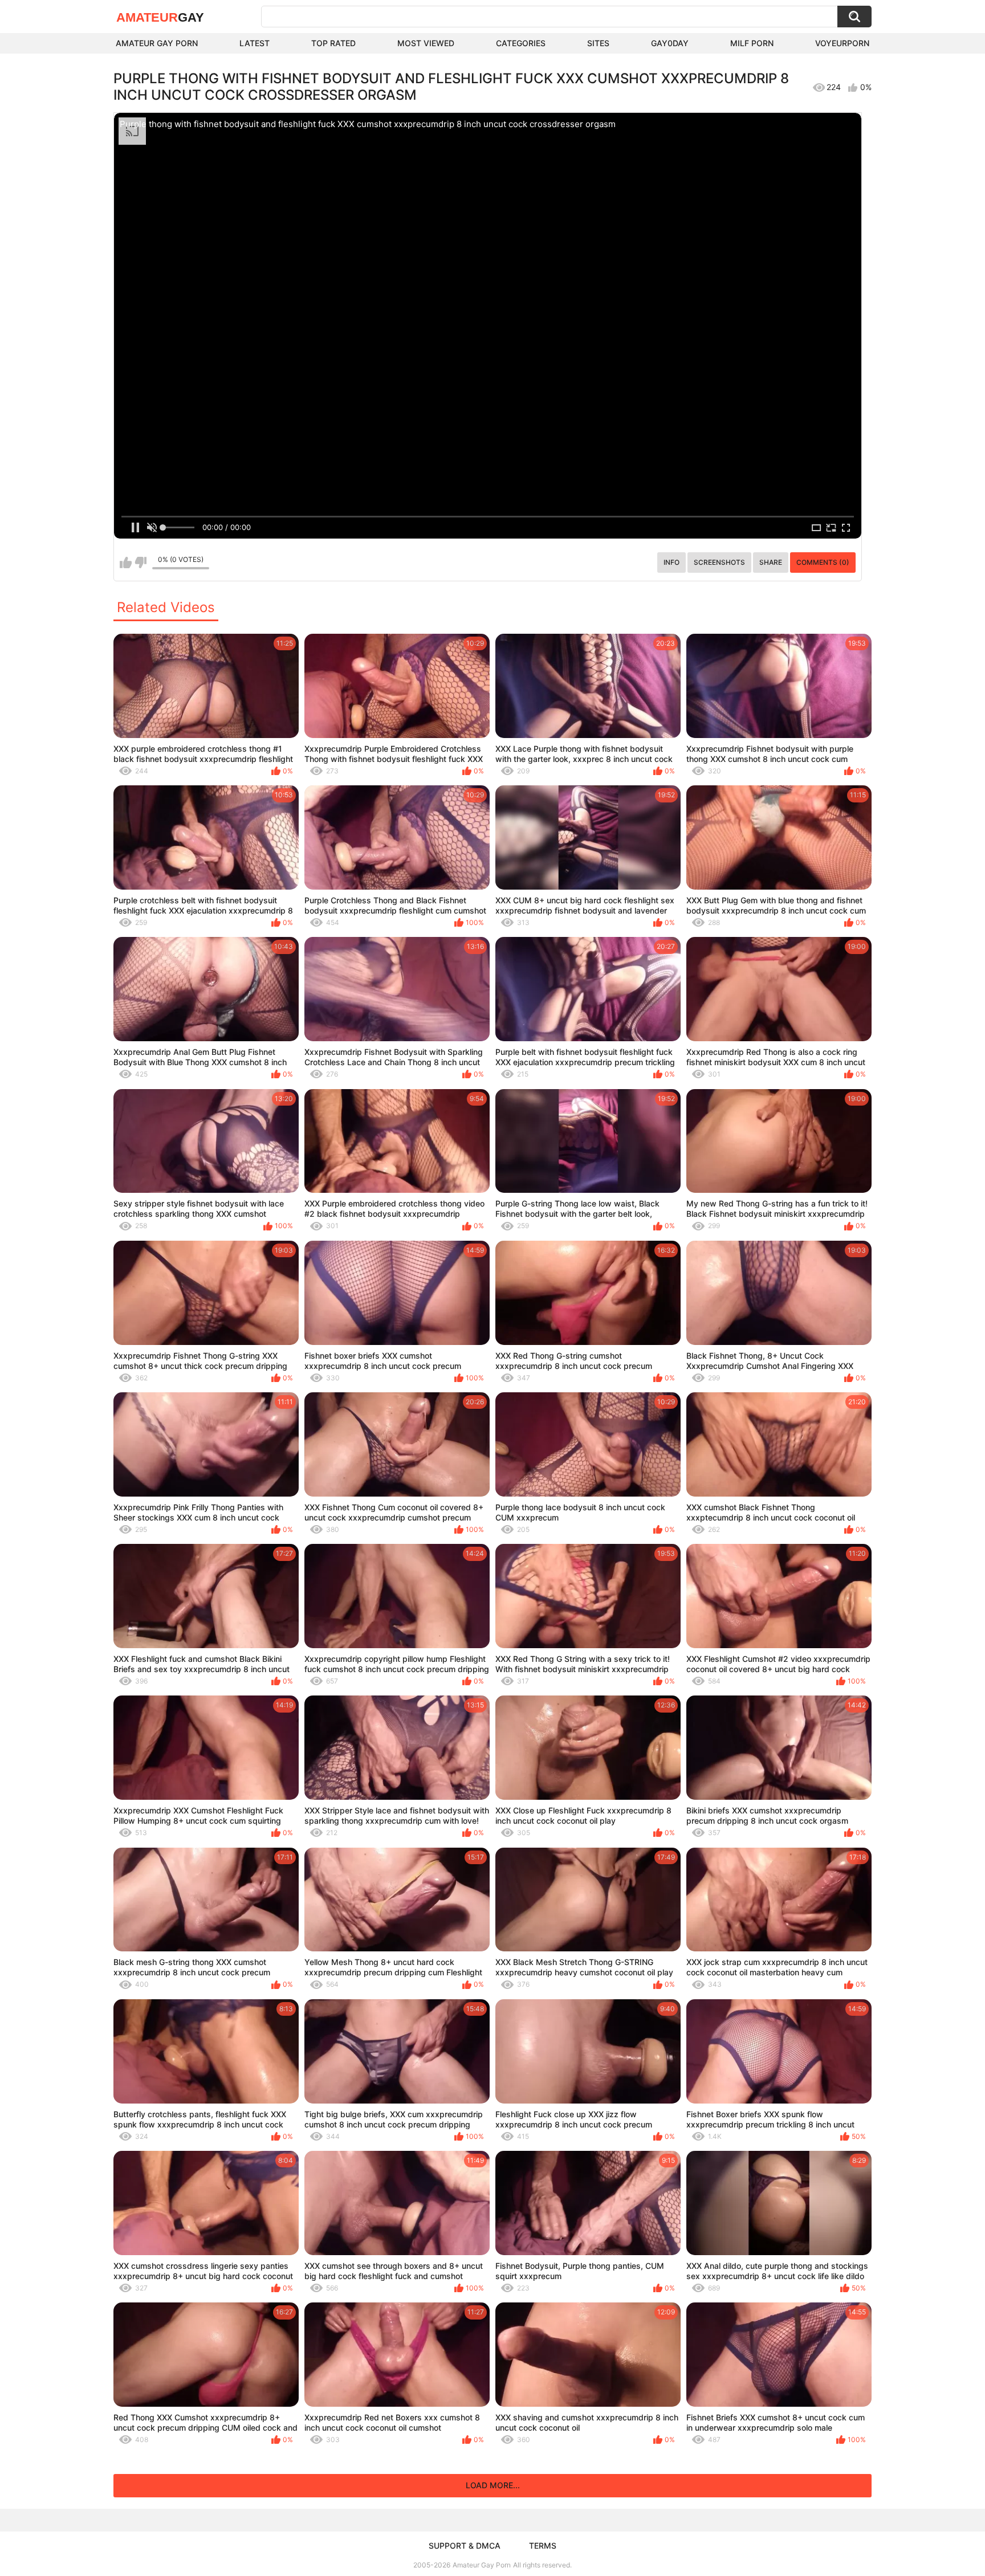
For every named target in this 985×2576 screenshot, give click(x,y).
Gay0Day (670, 43)
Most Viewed (426, 43)
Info (671, 562)
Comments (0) (823, 562)
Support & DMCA (465, 2546)
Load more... (493, 2485)
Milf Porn (752, 43)
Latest (255, 43)
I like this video (126, 563)
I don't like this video (141, 563)
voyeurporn (842, 43)
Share (771, 562)
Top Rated (333, 43)
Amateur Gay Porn (157, 43)
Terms (543, 2546)
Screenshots (719, 562)
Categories (521, 43)
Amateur (160, 17)
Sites (598, 43)
